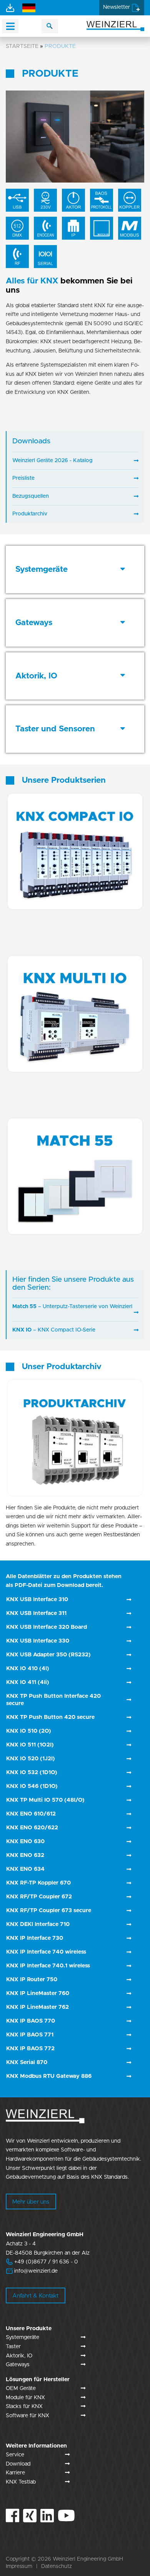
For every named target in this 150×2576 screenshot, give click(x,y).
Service (15, 2455)
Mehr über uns (31, 2202)
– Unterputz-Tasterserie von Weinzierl (72, 1307)
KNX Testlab (21, 2482)
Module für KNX (25, 2398)
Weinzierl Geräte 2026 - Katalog (52, 461)
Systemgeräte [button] (42, 569)
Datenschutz (57, 2566)
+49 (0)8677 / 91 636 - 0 (42, 2262)
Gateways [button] (34, 623)
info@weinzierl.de (35, 2271)
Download (18, 2464)
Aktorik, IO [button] (36, 676)
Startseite (22, 46)
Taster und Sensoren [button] (55, 729)
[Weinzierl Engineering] (115, 26)
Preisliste (23, 478)
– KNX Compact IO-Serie (54, 1330)
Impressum (19, 2566)
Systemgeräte (22, 2337)
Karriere (15, 2473)
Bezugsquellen (31, 496)
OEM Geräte (21, 2388)
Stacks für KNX (24, 2406)
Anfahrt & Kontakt (35, 2296)
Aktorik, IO (19, 2356)
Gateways (18, 2365)
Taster (13, 2347)
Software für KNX (27, 2416)
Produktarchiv (30, 514)
